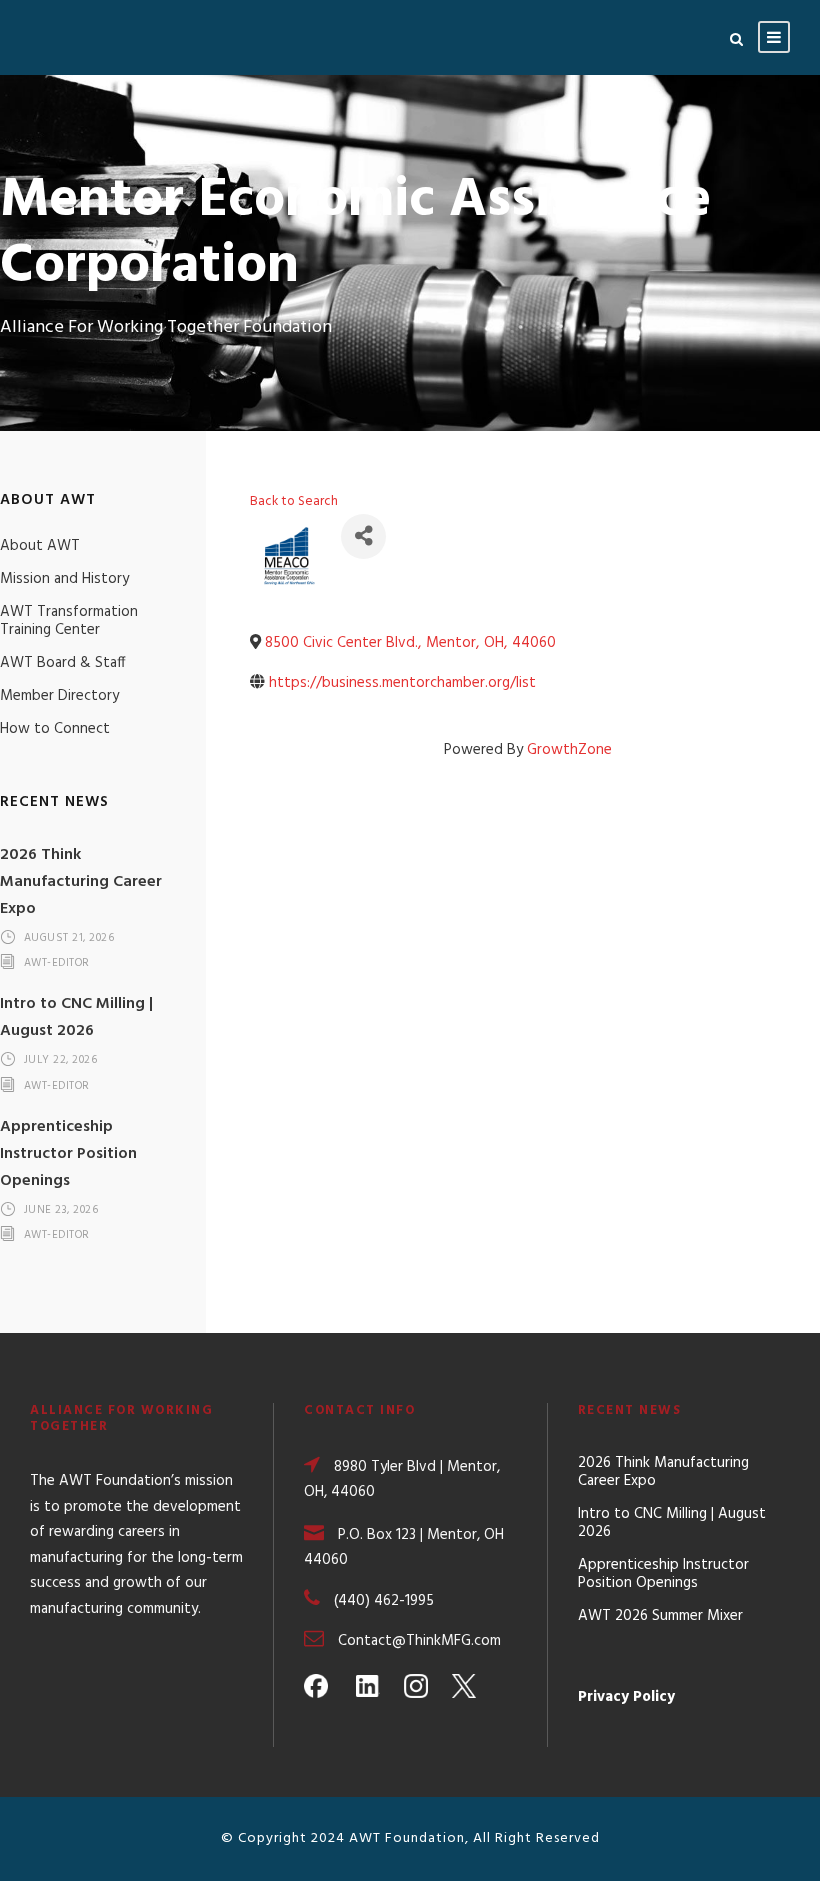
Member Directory (59, 696)
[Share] (363, 536)
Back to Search (294, 501)
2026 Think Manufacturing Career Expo (81, 882)
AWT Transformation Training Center (69, 621)
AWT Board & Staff (63, 663)
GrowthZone (569, 750)
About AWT (40, 546)
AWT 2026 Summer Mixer (660, 1616)
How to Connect (55, 729)
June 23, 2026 (61, 1210)
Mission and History (64, 579)
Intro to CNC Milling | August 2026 (76, 1017)
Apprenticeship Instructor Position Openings (68, 1154)
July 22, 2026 (61, 1061)
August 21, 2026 (69, 938)
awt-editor (57, 964)
